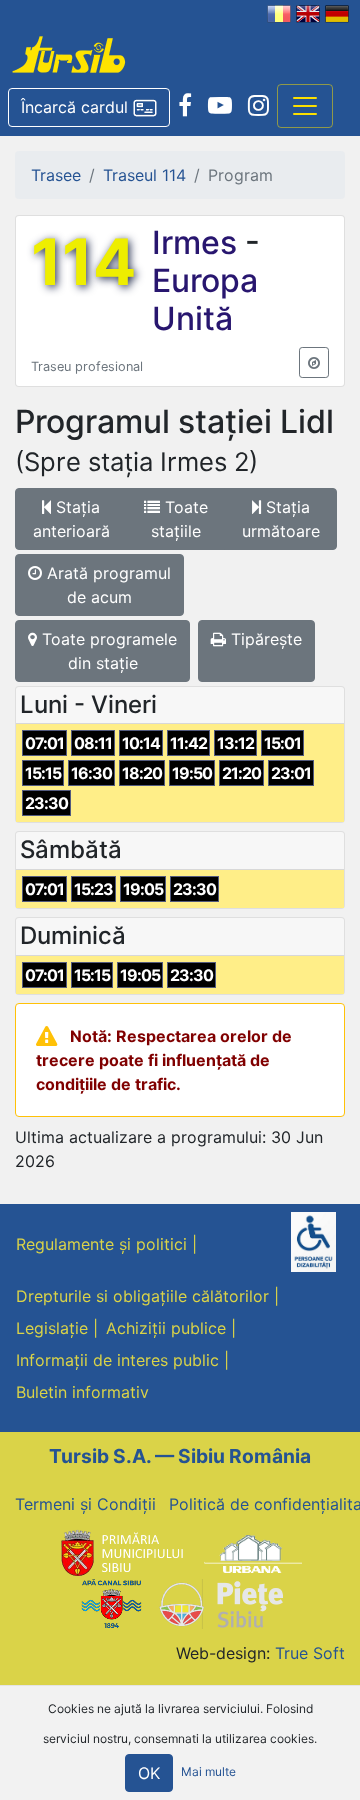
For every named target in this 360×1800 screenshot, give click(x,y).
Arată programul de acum (106, 585)
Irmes (198, 242)
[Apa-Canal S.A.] (111, 1603)
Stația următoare (281, 519)
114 (83, 262)
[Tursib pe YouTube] (220, 106)
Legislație (52, 1328)
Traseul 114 (144, 175)
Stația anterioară (71, 519)
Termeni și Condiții (85, 1504)
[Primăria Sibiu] (120, 1552)
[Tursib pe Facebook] (185, 106)
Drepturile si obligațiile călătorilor (142, 1296)
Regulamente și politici (101, 1244)
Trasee (56, 175)
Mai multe (208, 1772)
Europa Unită (205, 299)
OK (149, 1773)
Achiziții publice (166, 1328)
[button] (89, 108)
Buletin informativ (82, 1392)
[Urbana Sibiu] (253, 1552)
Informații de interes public (117, 1360)
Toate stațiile (179, 519)
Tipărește (264, 639)
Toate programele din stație (107, 651)
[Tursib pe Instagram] (258, 106)
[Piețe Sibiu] (220, 1603)
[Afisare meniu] (305, 106)
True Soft (310, 1653)
